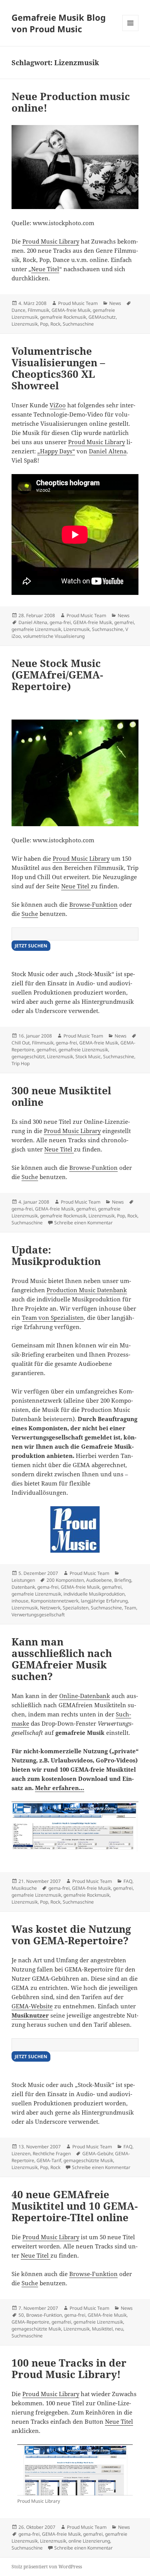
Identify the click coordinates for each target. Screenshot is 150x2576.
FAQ (128, 1881)
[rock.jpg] (75, 773)
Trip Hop (21, 1063)
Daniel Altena (108, 451)
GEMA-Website (32, 2006)
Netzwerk (50, 1608)
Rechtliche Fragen (52, 2154)
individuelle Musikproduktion (94, 1594)
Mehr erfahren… (60, 1788)
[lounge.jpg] (75, 167)
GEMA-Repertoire (30, 2322)
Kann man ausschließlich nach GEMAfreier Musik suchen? (62, 1659)
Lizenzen (21, 2154)
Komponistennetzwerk (55, 1601)
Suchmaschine (78, 324)
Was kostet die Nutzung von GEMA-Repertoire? (71, 1935)
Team (130, 1608)
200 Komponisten (65, 1580)
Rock (55, 324)
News (115, 303)
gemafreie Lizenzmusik (36, 629)
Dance (18, 310)
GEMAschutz (102, 317)
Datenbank (23, 1587)
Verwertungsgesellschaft (38, 1615)
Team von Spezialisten (53, 1318)
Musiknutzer (30, 2015)
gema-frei (60, 622)
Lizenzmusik (25, 324)
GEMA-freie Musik (71, 310)
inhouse (20, 1601)
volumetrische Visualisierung (54, 636)
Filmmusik (38, 310)
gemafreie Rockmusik (63, 317)
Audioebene (99, 1580)
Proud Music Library (51, 241)
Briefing (123, 1580)
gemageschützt (28, 1057)
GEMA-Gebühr (97, 2154)
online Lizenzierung (89, 2541)
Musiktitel (102, 2329)
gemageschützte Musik (88, 2160)
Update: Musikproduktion (56, 1255)
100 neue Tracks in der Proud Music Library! (69, 2368)
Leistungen (23, 1580)
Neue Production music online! (71, 102)
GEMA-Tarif (49, 2160)
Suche (30, 914)
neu (119, 2329)
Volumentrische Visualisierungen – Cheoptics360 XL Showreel (58, 368)
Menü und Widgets (131, 31)
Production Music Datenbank (87, 1290)
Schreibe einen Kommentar (83, 1223)
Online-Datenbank (85, 1696)
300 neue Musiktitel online (61, 1096)
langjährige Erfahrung (104, 1601)
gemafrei (124, 622)
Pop (44, 324)
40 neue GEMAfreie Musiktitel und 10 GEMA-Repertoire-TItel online (75, 2206)
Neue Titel (45, 269)
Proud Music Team (78, 303)
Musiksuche (24, 1888)
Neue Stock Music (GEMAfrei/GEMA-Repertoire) (57, 675)
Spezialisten (76, 1608)
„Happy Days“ (56, 451)
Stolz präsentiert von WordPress (47, 2567)
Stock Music (88, 1057)
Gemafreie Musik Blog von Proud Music (59, 23)
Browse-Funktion (93, 904)
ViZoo (58, 405)
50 (21, 2315)
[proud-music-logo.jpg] (75, 1529)
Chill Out (21, 1043)
